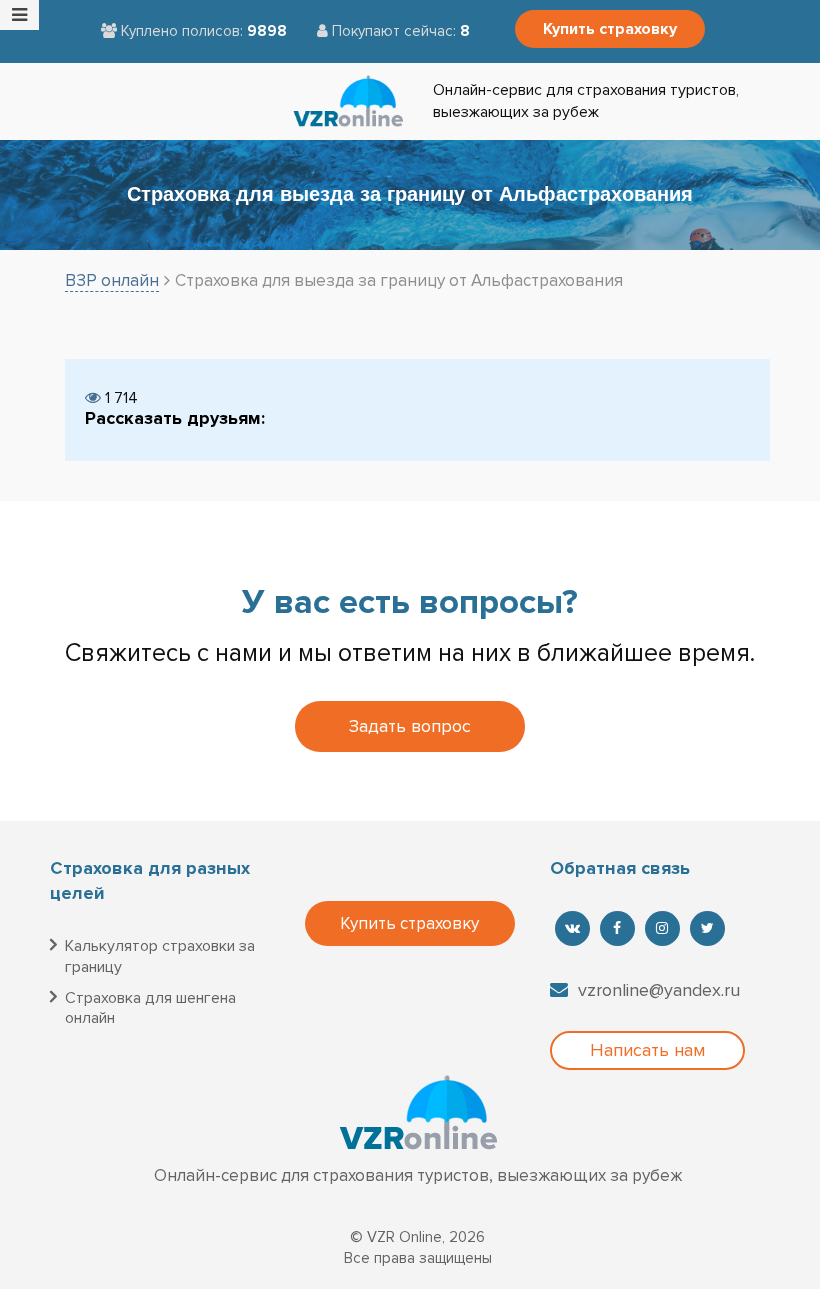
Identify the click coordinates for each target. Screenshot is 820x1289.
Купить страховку (610, 29)
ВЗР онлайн (112, 280)
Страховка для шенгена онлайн (150, 1008)
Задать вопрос (410, 726)
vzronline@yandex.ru (659, 990)
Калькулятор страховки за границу (160, 956)
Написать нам (647, 1050)
